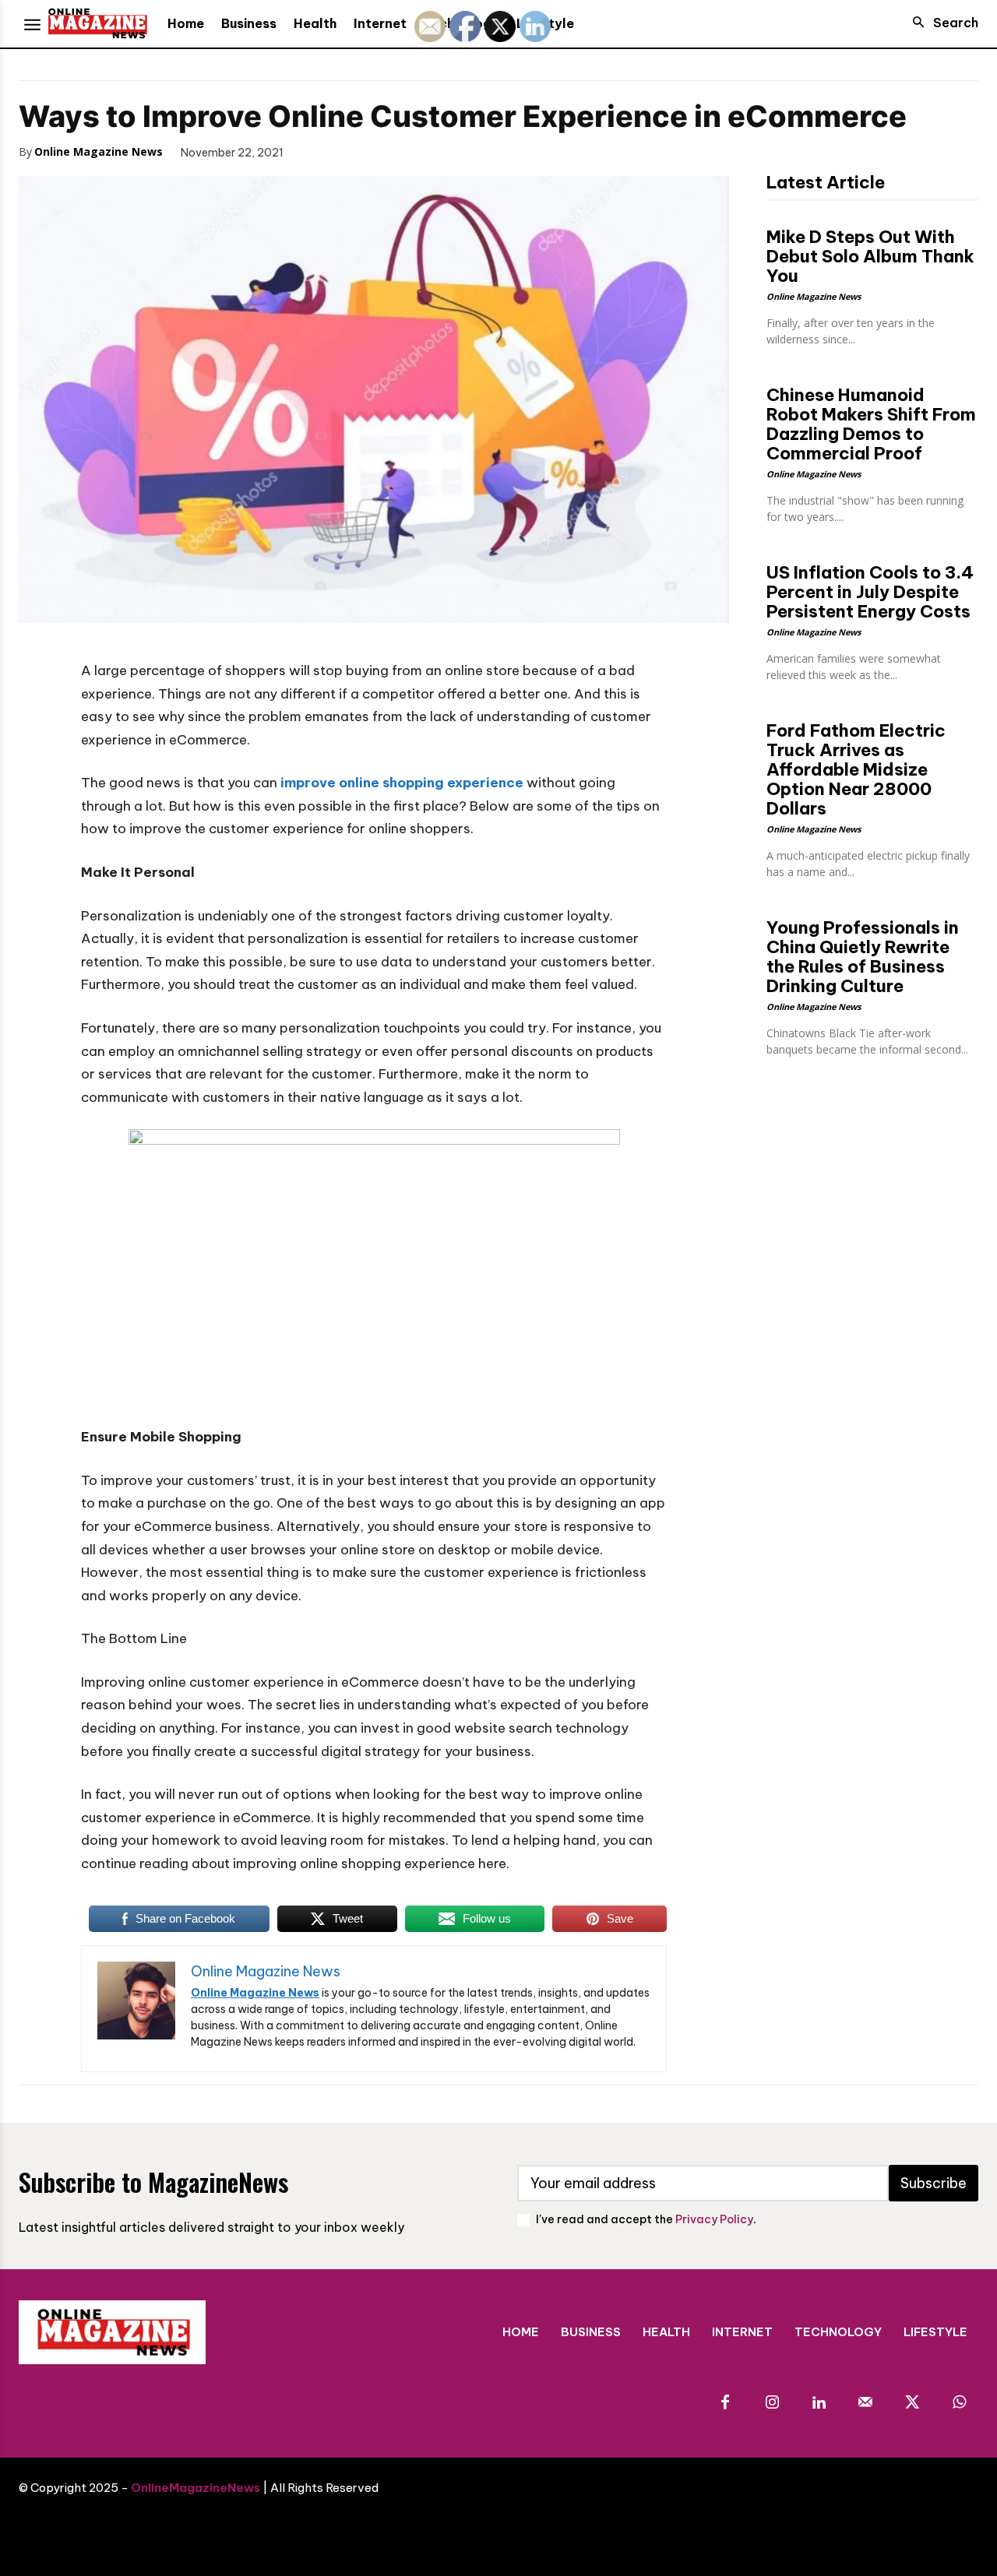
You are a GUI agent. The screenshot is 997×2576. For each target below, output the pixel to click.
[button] (941, 23)
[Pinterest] (389, 151)
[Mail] (865, 2403)
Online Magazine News (99, 151)
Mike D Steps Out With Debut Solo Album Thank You (870, 256)
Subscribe (934, 2183)
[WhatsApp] (425, 151)
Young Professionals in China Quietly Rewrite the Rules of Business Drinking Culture (863, 957)
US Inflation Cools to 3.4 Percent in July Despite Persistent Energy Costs (870, 592)
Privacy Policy (714, 2219)
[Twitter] (354, 151)
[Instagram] (772, 2403)
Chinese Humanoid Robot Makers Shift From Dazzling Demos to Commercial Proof (871, 424)
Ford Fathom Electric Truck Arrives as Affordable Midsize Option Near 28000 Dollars (856, 769)
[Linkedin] (819, 2403)
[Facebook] (318, 151)
